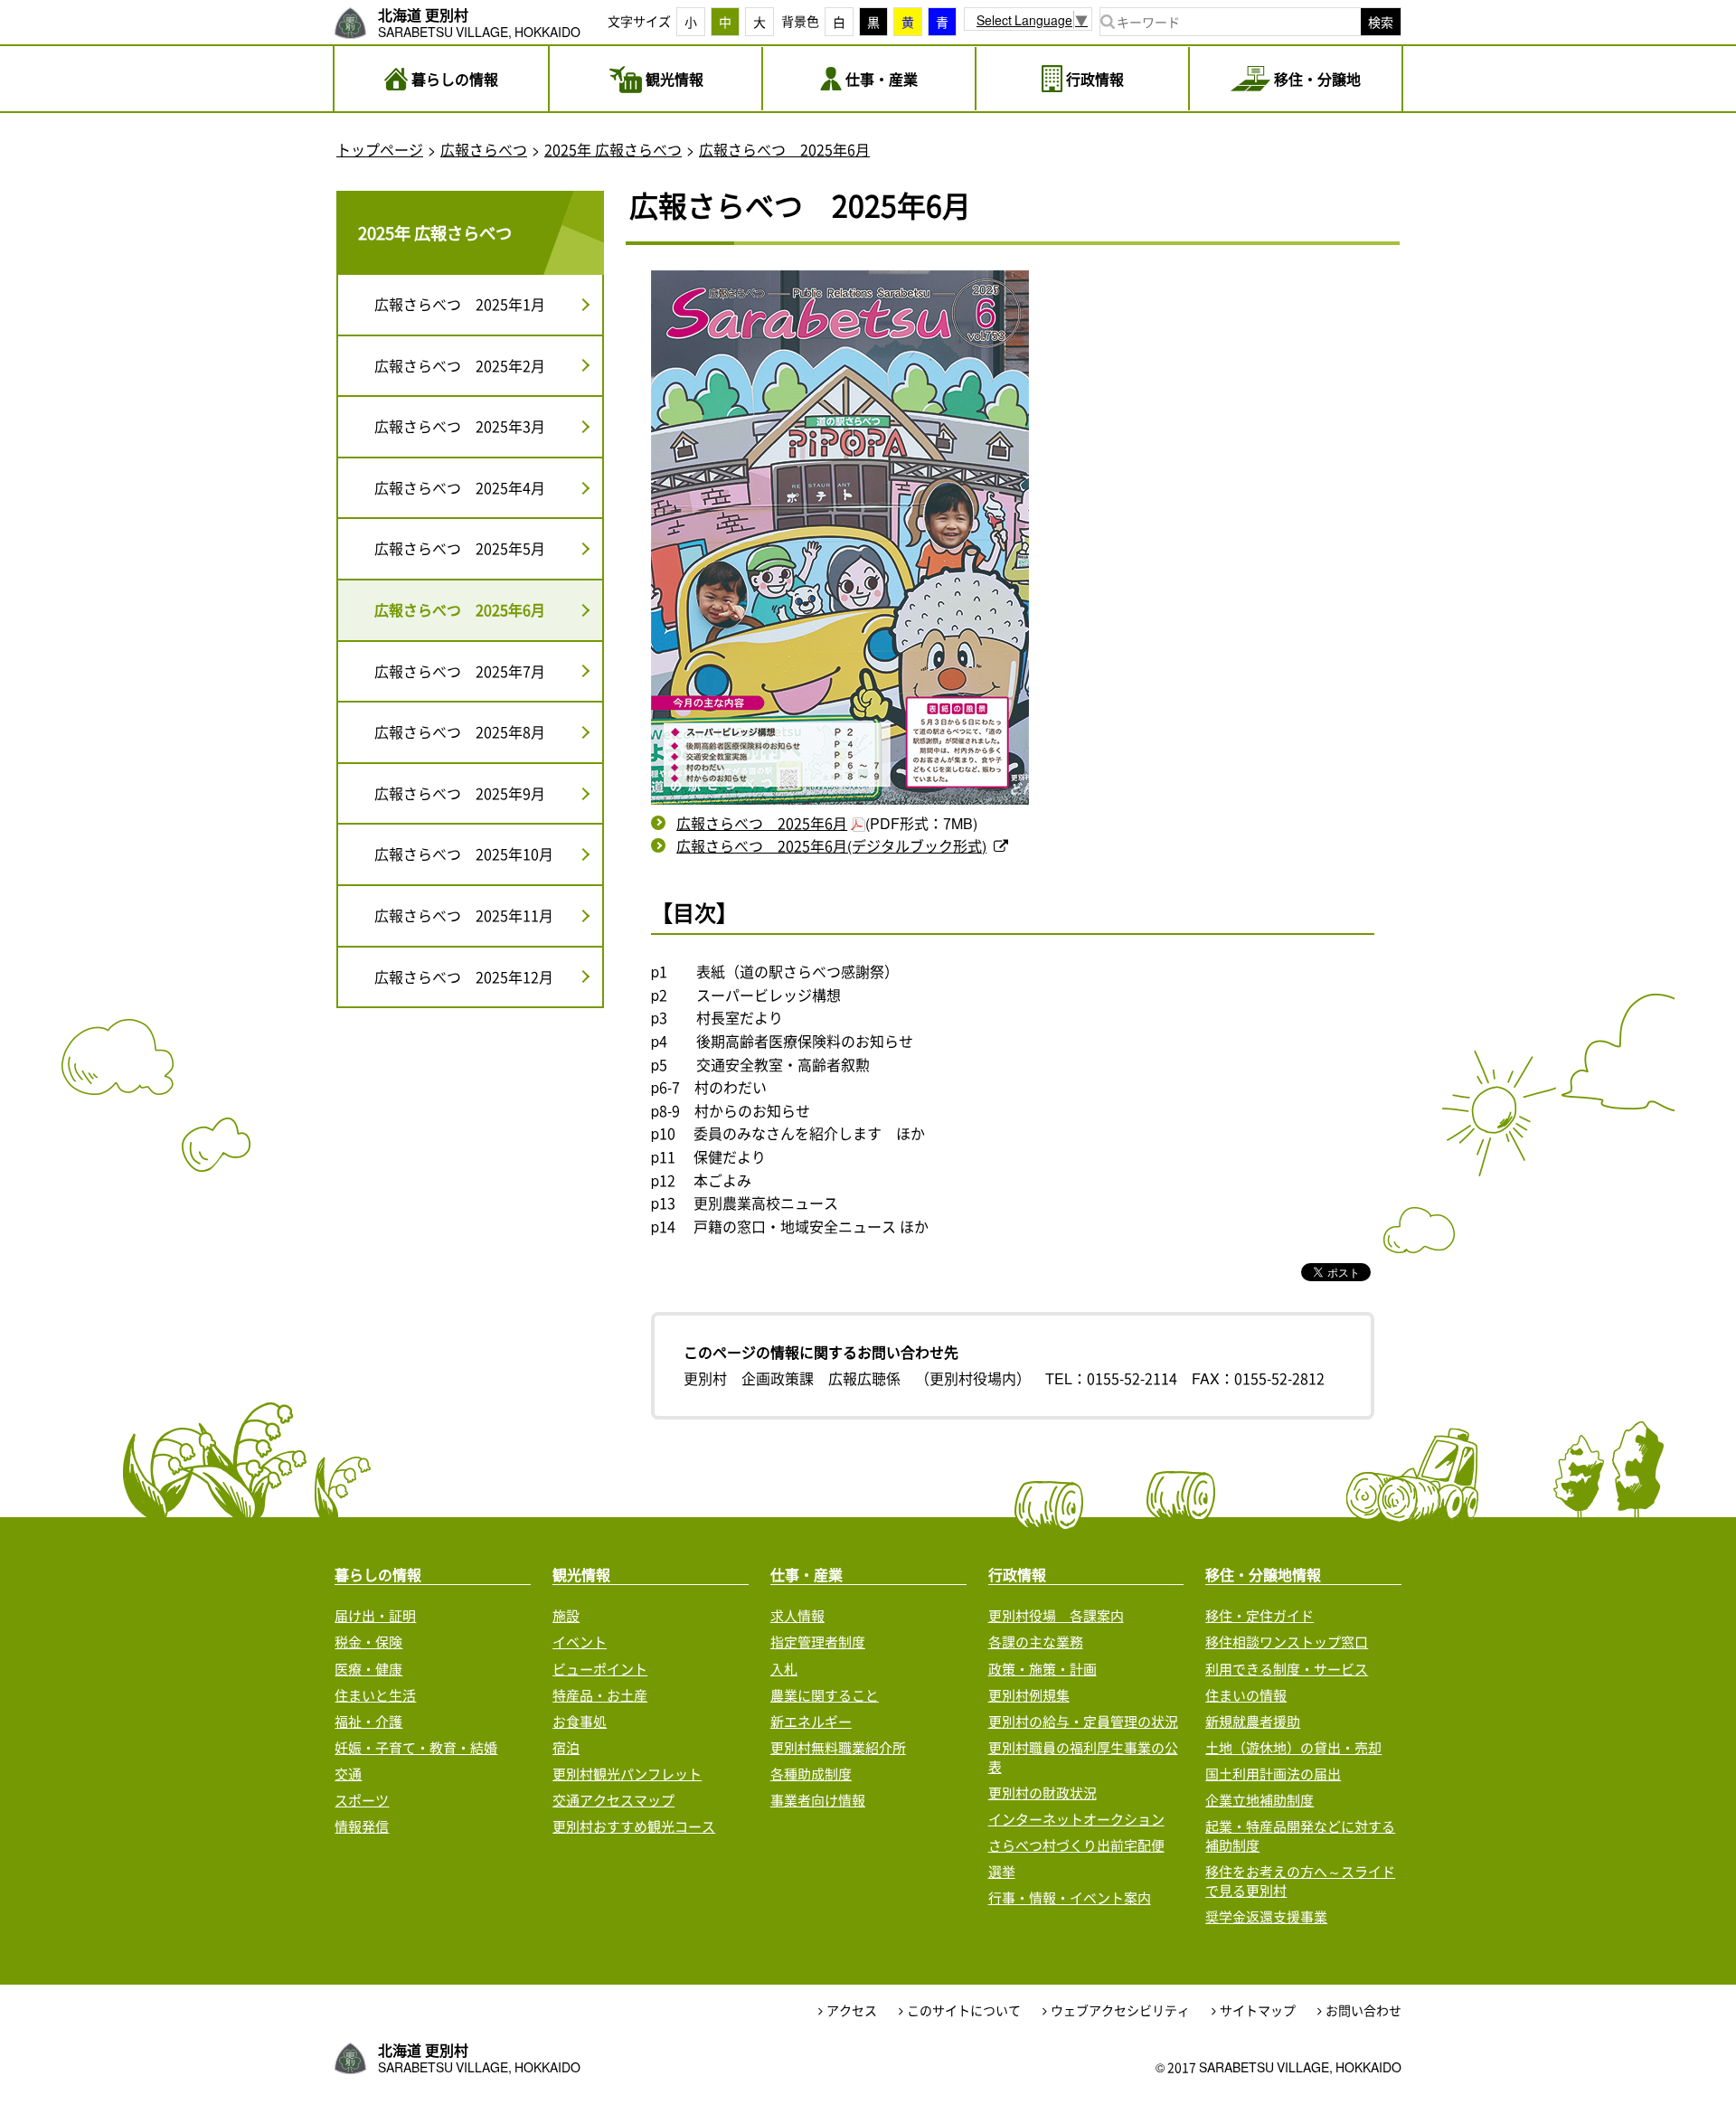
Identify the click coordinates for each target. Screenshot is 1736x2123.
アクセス (852, 2010)
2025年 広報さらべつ (613, 149)
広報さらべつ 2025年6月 (784, 149)
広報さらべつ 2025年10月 (464, 854)
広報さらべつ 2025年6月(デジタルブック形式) (831, 845)
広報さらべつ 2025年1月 (460, 304)
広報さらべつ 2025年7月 (460, 671)
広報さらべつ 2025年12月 (464, 977)
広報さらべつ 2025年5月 (460, 548)
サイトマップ (1258, 2010)
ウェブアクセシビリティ (1120, 2010)
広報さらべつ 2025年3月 (460, 426)
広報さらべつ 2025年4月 (460, 487)
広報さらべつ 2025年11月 (464, 915)
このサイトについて (964, 2010)
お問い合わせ (1363, 2010)
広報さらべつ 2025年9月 (460, 793)
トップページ (380, 149)
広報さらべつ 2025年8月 (460, 731)
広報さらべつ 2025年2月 (460, 365)
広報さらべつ (484, 149)
